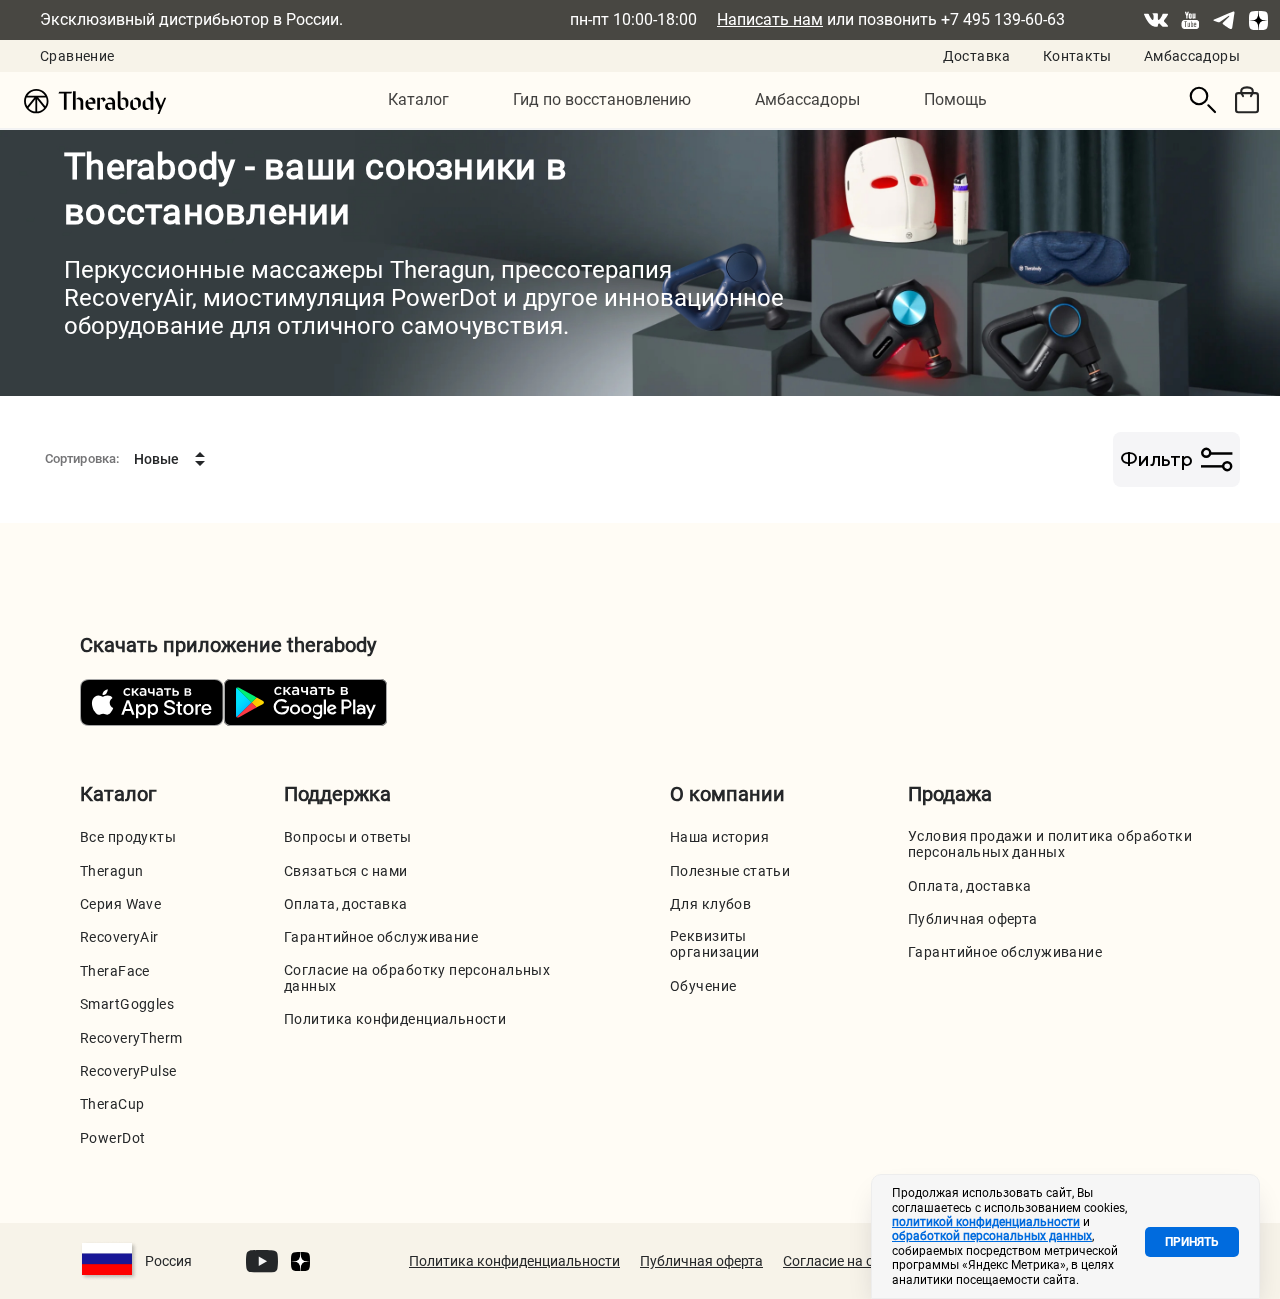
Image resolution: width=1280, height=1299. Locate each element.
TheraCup (112, 1104)
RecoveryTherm (131, 1038)
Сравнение (77, 56)
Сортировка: (82, 459)
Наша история (719, 837)
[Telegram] (1224, 20)
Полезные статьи (730, 871)
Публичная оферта (973, 919)
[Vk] (1156, 20)
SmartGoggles (127, 1004)
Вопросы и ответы (348, 837)
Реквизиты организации (715, 944)
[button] (418, 100)
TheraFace (115, 971)
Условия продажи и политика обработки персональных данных (1050, 844)
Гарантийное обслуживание (381, 937)
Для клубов (710, 904)
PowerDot (112, 1138)
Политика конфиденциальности (395, 1019)
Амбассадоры (1192, 56)
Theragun (111, 871)
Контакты (1077, 56)
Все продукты (128, 837)
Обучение (703, 986)
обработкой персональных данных (992, 1236)
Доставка (977, 56)
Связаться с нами (346, 871)
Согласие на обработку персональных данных (417, 978)
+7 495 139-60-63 (1003, 19)
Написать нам (770, 19)
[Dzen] (1258, 20)
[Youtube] (1190, 20)
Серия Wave (120, 904)
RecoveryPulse (128, 1071)
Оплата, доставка (346, 904)
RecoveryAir (119, 937)
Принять (1192, 1242)
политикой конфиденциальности (986, 1222)
